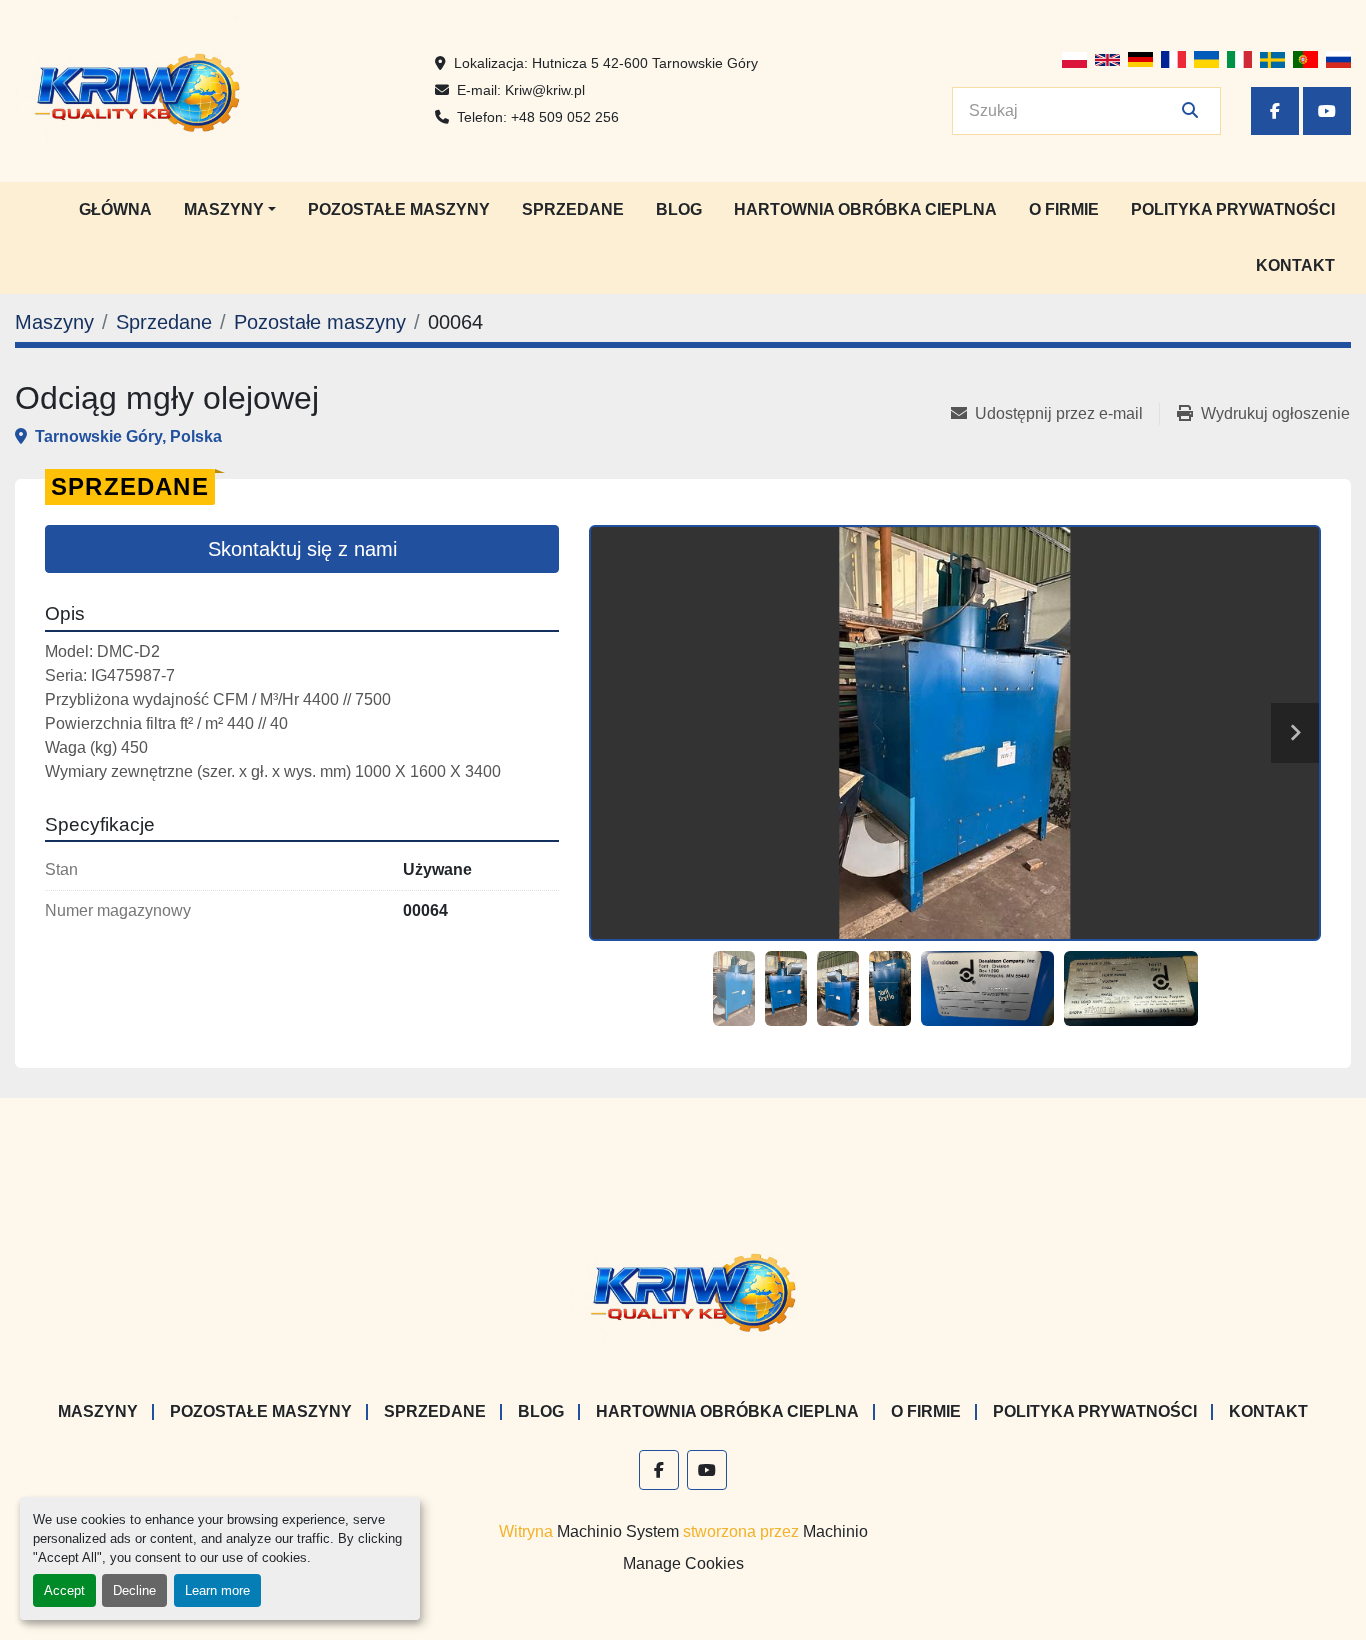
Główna (115, 209)
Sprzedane (573, 209)
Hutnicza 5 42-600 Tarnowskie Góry (645, 63)
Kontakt (1295, 265)
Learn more (217, 1590)
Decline (134, 1590)
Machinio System (618, 1531)
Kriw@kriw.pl (545, 90)
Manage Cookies (683, 1563)
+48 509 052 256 (565, 117)
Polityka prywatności (1233, 209)
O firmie (1064, 209)
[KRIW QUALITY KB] (683, 1289)
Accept (64, 1590)
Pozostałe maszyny (399, 209)
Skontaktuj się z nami (302, 549)
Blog (679, 209)
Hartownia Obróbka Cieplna (865, 209)
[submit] (1190, 111)
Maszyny (224, 209)
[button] (230, 210)
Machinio (835, 1531)
